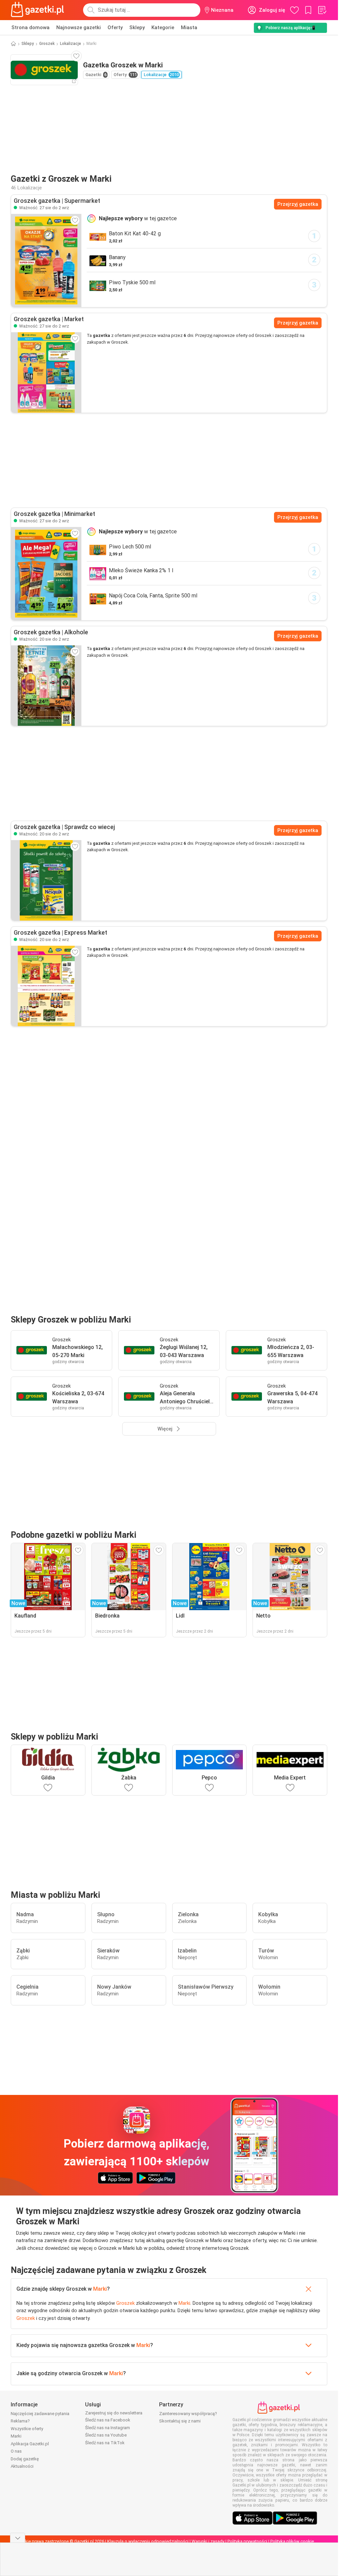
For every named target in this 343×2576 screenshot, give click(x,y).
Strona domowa (30, 27)
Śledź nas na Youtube (106, 2435)
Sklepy (137, 27)
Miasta (189, 27)
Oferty (115, 27)
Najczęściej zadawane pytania (40, 2414)
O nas (16, 2451)
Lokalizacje (71, 44)
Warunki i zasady (208, 2541)
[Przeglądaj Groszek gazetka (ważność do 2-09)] (46, 260)
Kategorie (163, 27)
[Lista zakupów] (322, 10)
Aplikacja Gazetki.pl (30, 2444)
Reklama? (20, 2421)
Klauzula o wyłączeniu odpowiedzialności (148, 2541)
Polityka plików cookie (292, 2541)
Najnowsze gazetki (79, 27)
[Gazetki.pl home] (39, 10)
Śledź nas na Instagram (108, 2428)
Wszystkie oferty (27, 2429)
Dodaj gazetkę (25, 2459)
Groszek (47, 44)
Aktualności (22, 2466)
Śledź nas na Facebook (108, 2420)
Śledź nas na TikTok (105, 2443)
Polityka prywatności (247, 2541)
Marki (100, 2289)
